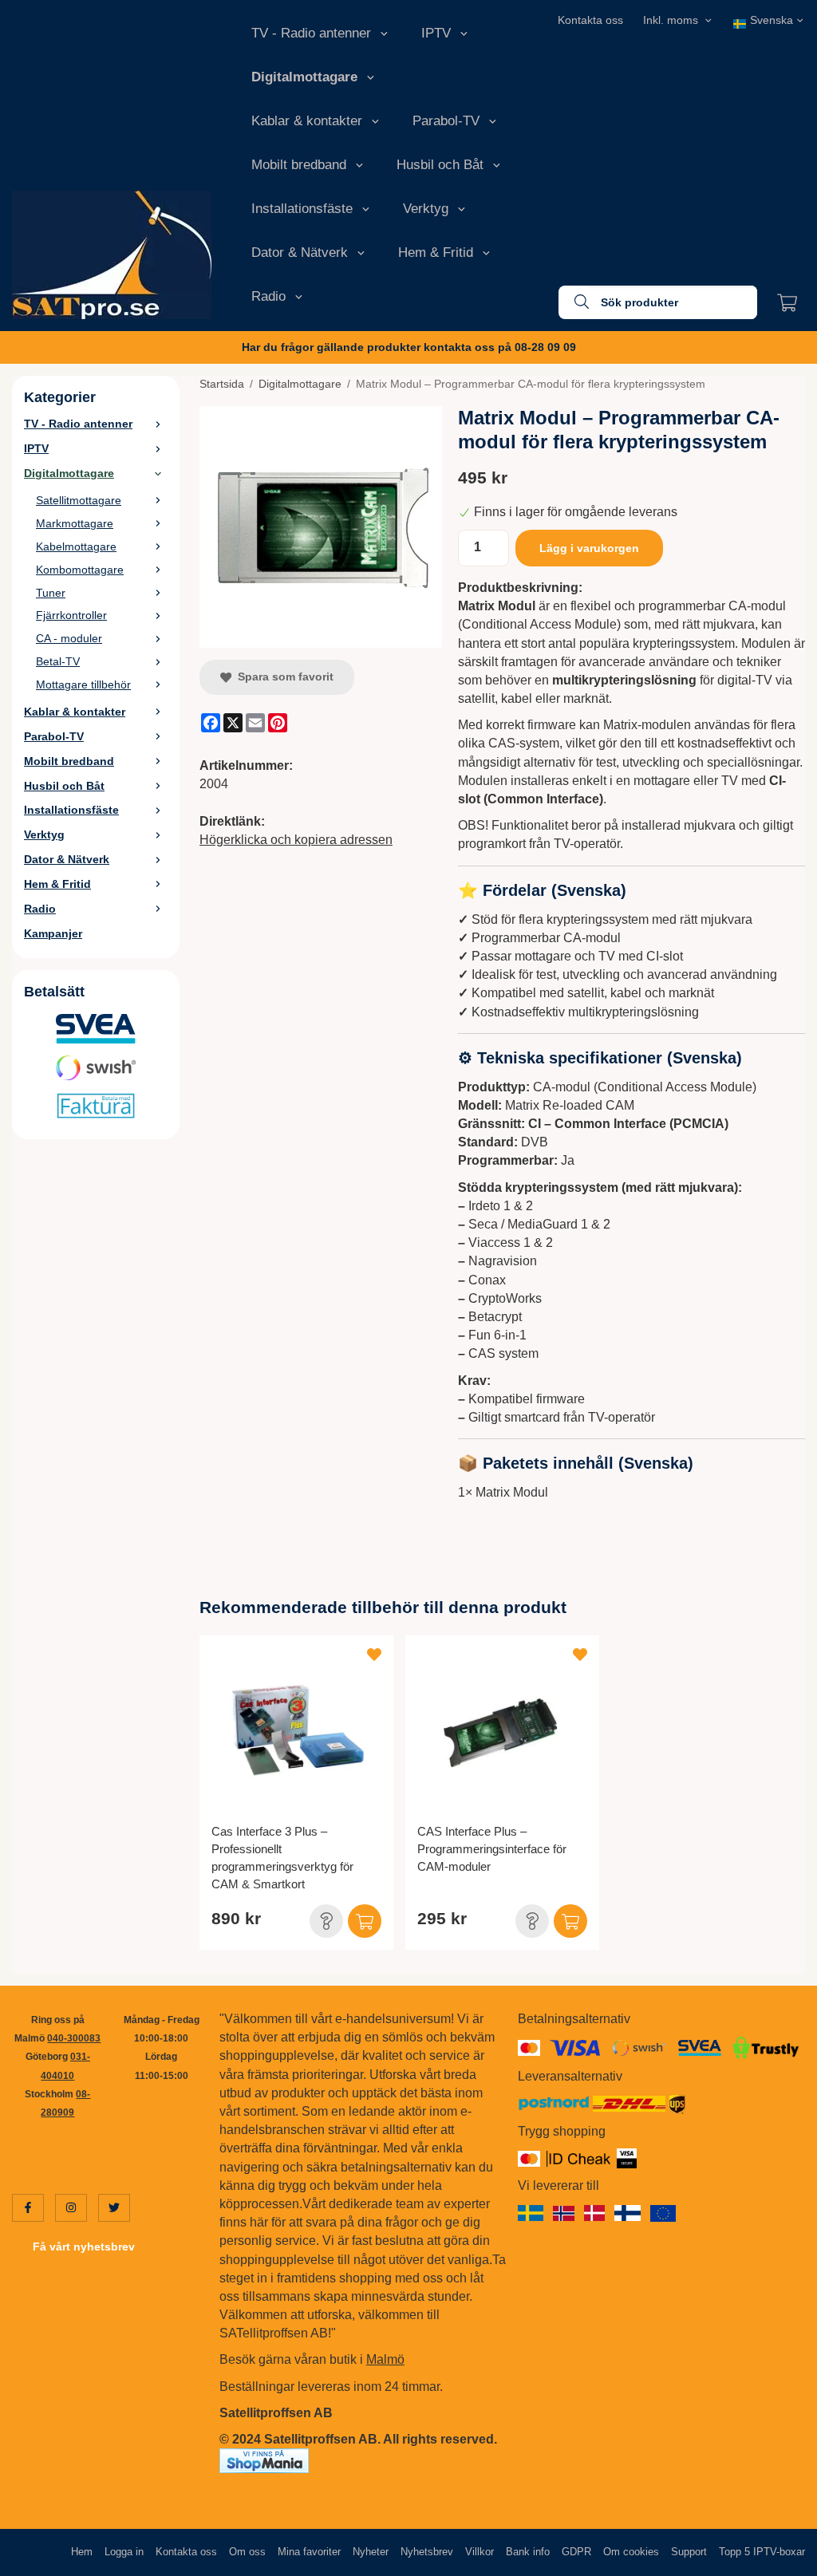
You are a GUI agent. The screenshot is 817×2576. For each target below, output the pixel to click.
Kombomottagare (80, 570)
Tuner (51, 593)
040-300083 (74, 2038)
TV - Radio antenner (311, 33)
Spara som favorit (282, 677)
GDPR (576, 2552)
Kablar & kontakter (307, 121)
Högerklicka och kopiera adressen (296, 840)
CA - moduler (69, 638)
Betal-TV (58, 661)
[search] (574, 302)
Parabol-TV (446, 121)
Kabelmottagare (76, 546)
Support (689, 2552)
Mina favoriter (309, 2552)
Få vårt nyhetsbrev (84, 2247)
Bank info (528, 2552)
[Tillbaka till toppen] (783, 2554)
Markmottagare (75, 523)
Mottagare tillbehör (83, 684)
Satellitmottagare (79, 500)
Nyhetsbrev (427, 2552)
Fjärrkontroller (71, 615)
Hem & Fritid (436, 252)
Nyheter (371, 2552)
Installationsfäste (302, 209)
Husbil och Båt (440, 165)
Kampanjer (53, 933)
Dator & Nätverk (300, 252)
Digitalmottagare (304, 77)
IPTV (436, 33)
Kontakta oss (590, 20)
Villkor (480, 2552)
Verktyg (426, 209)
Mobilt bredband (299, 165)
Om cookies (631, 2552)
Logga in (124, 2552)
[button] (326, 1921)
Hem (82, 2552)
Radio (268, 296)
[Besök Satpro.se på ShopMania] (264, 2460)
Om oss (247, 2552)
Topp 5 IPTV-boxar (762, 2552)
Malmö (385, 2359)
